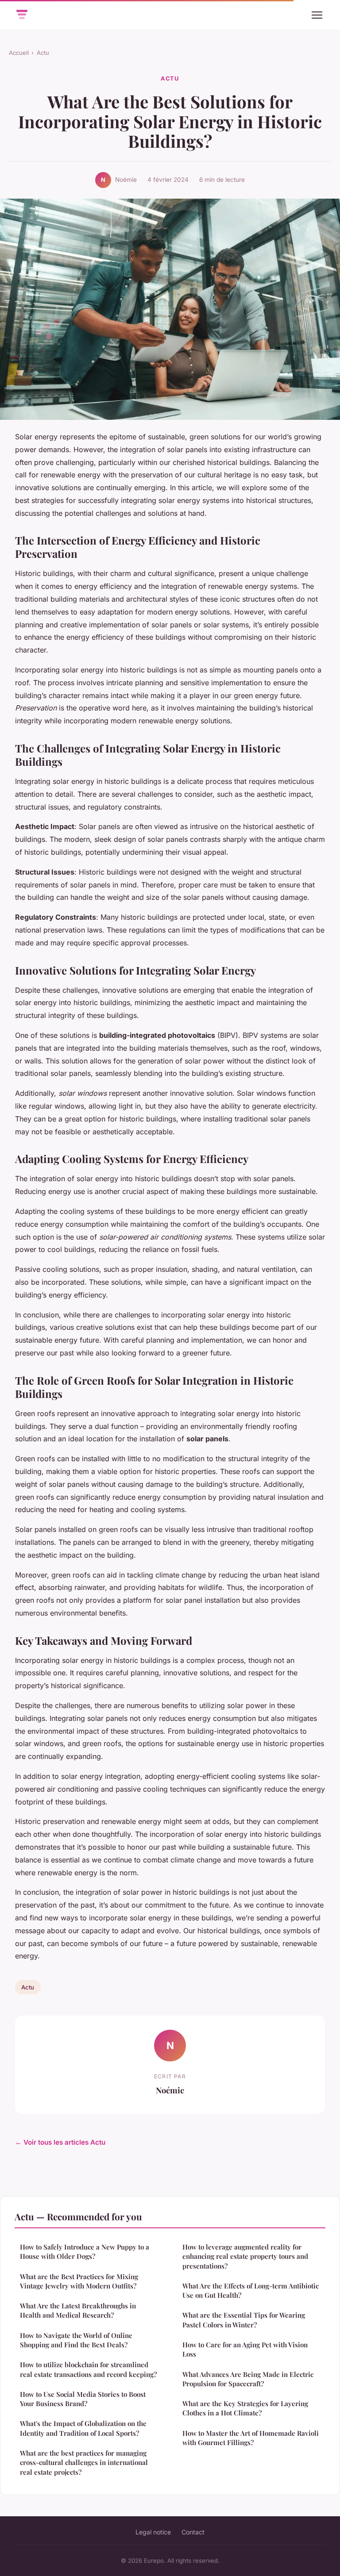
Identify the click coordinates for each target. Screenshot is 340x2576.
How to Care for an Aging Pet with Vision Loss (245, 2349)
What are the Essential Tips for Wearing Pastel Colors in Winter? (244, 2320)
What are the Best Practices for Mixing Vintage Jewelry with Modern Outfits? (79, 2281)
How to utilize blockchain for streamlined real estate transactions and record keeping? (88, 2369)
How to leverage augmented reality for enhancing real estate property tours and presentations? (245, 2256)
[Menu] (317, 15)
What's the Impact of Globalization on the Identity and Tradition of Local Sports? (83, 2428)
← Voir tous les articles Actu (60, 2142)
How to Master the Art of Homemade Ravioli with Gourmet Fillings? (251, 2438)
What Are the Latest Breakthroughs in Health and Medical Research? (78, 2310)
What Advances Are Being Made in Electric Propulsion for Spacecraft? (248, 2379)
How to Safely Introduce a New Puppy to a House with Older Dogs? (85, 2252)
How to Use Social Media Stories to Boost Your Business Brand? (83, 2399)
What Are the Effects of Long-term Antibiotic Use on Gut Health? (251, 2290)
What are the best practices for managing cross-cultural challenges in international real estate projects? (84, 2463)
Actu (43, 53)
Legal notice (153, 2532)
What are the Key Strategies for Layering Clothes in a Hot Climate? (245, 2408)
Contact (193, 2532)
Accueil (19, 53)
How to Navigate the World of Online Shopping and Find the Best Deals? (76, 2340)
